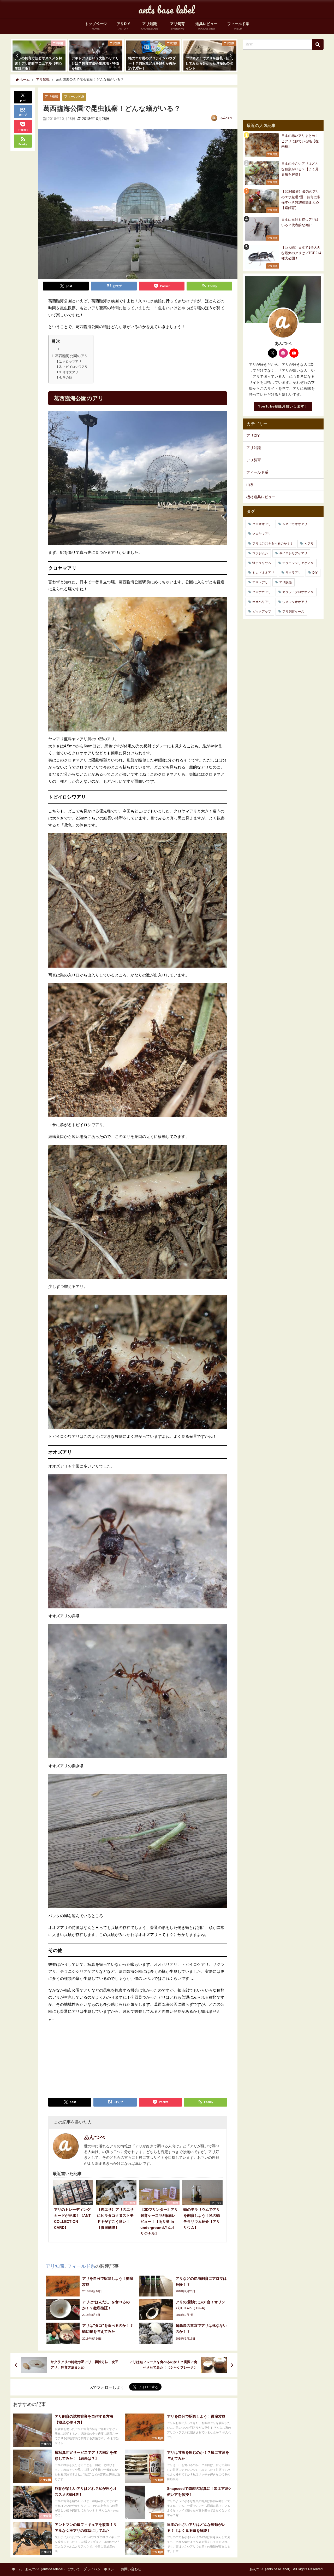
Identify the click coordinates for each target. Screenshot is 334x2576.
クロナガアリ (262, 592)
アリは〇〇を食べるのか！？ (273, 544)
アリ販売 (285, 582)
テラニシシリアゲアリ (298, 563)
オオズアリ (70, 372)
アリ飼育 (254, 460)
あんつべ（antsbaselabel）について (53, 2569)
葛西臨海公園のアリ (71, 356)
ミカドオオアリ (263, 573)
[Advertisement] (93, 2057)
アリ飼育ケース (293, 612)
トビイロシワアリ (75, 367)
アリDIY (253, 435)
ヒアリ (309, 544)
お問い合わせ (131, 2569)
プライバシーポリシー (100, 2569)
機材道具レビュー (261, 497)
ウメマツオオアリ (295, 602)
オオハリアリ (262, 602)
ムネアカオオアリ (295, 524)
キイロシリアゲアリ (293, 553)
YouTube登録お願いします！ (283, 406)
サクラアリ (293, 573)
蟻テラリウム (262, 563)
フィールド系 (74, 97)
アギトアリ (260, 582)
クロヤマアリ (72, 362)
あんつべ (226, 118)
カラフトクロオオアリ (298, 592)
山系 (250, 485)
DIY (315, 573)
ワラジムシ (260, 553)
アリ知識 (51, 97)
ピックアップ (262, 612)
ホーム (17, 2569)
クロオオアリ (262, 524)
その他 (67, 377)
